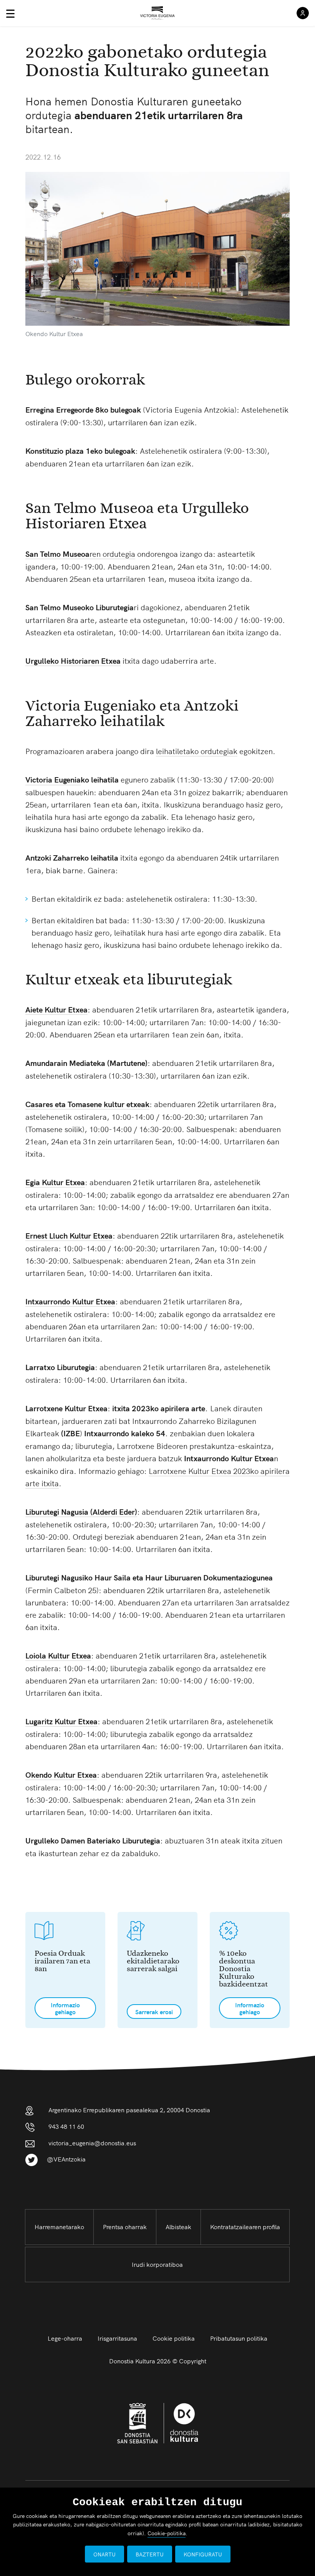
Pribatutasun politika (239, 2338)
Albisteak (178, 2226)
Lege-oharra (65, 2338)
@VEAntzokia (66, 2159)
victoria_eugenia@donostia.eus (92, 2143)
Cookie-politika (167, 2533)
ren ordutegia (80, 554)
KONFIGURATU (203, 2554)
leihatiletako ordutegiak (197, 751)
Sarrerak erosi (154, 2012)
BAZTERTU (150, 2554)
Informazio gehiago (65, 2008)
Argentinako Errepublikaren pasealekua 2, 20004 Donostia (129, 2110)
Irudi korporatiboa (157, 2264)
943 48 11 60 (66, 2126)
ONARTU (104, 2554)
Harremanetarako (59, 2226)
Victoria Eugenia (53, 779)
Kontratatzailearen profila (245, 2226)
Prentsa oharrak (125, 2226)
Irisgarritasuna (117, 2338)
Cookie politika (174, 2338)
